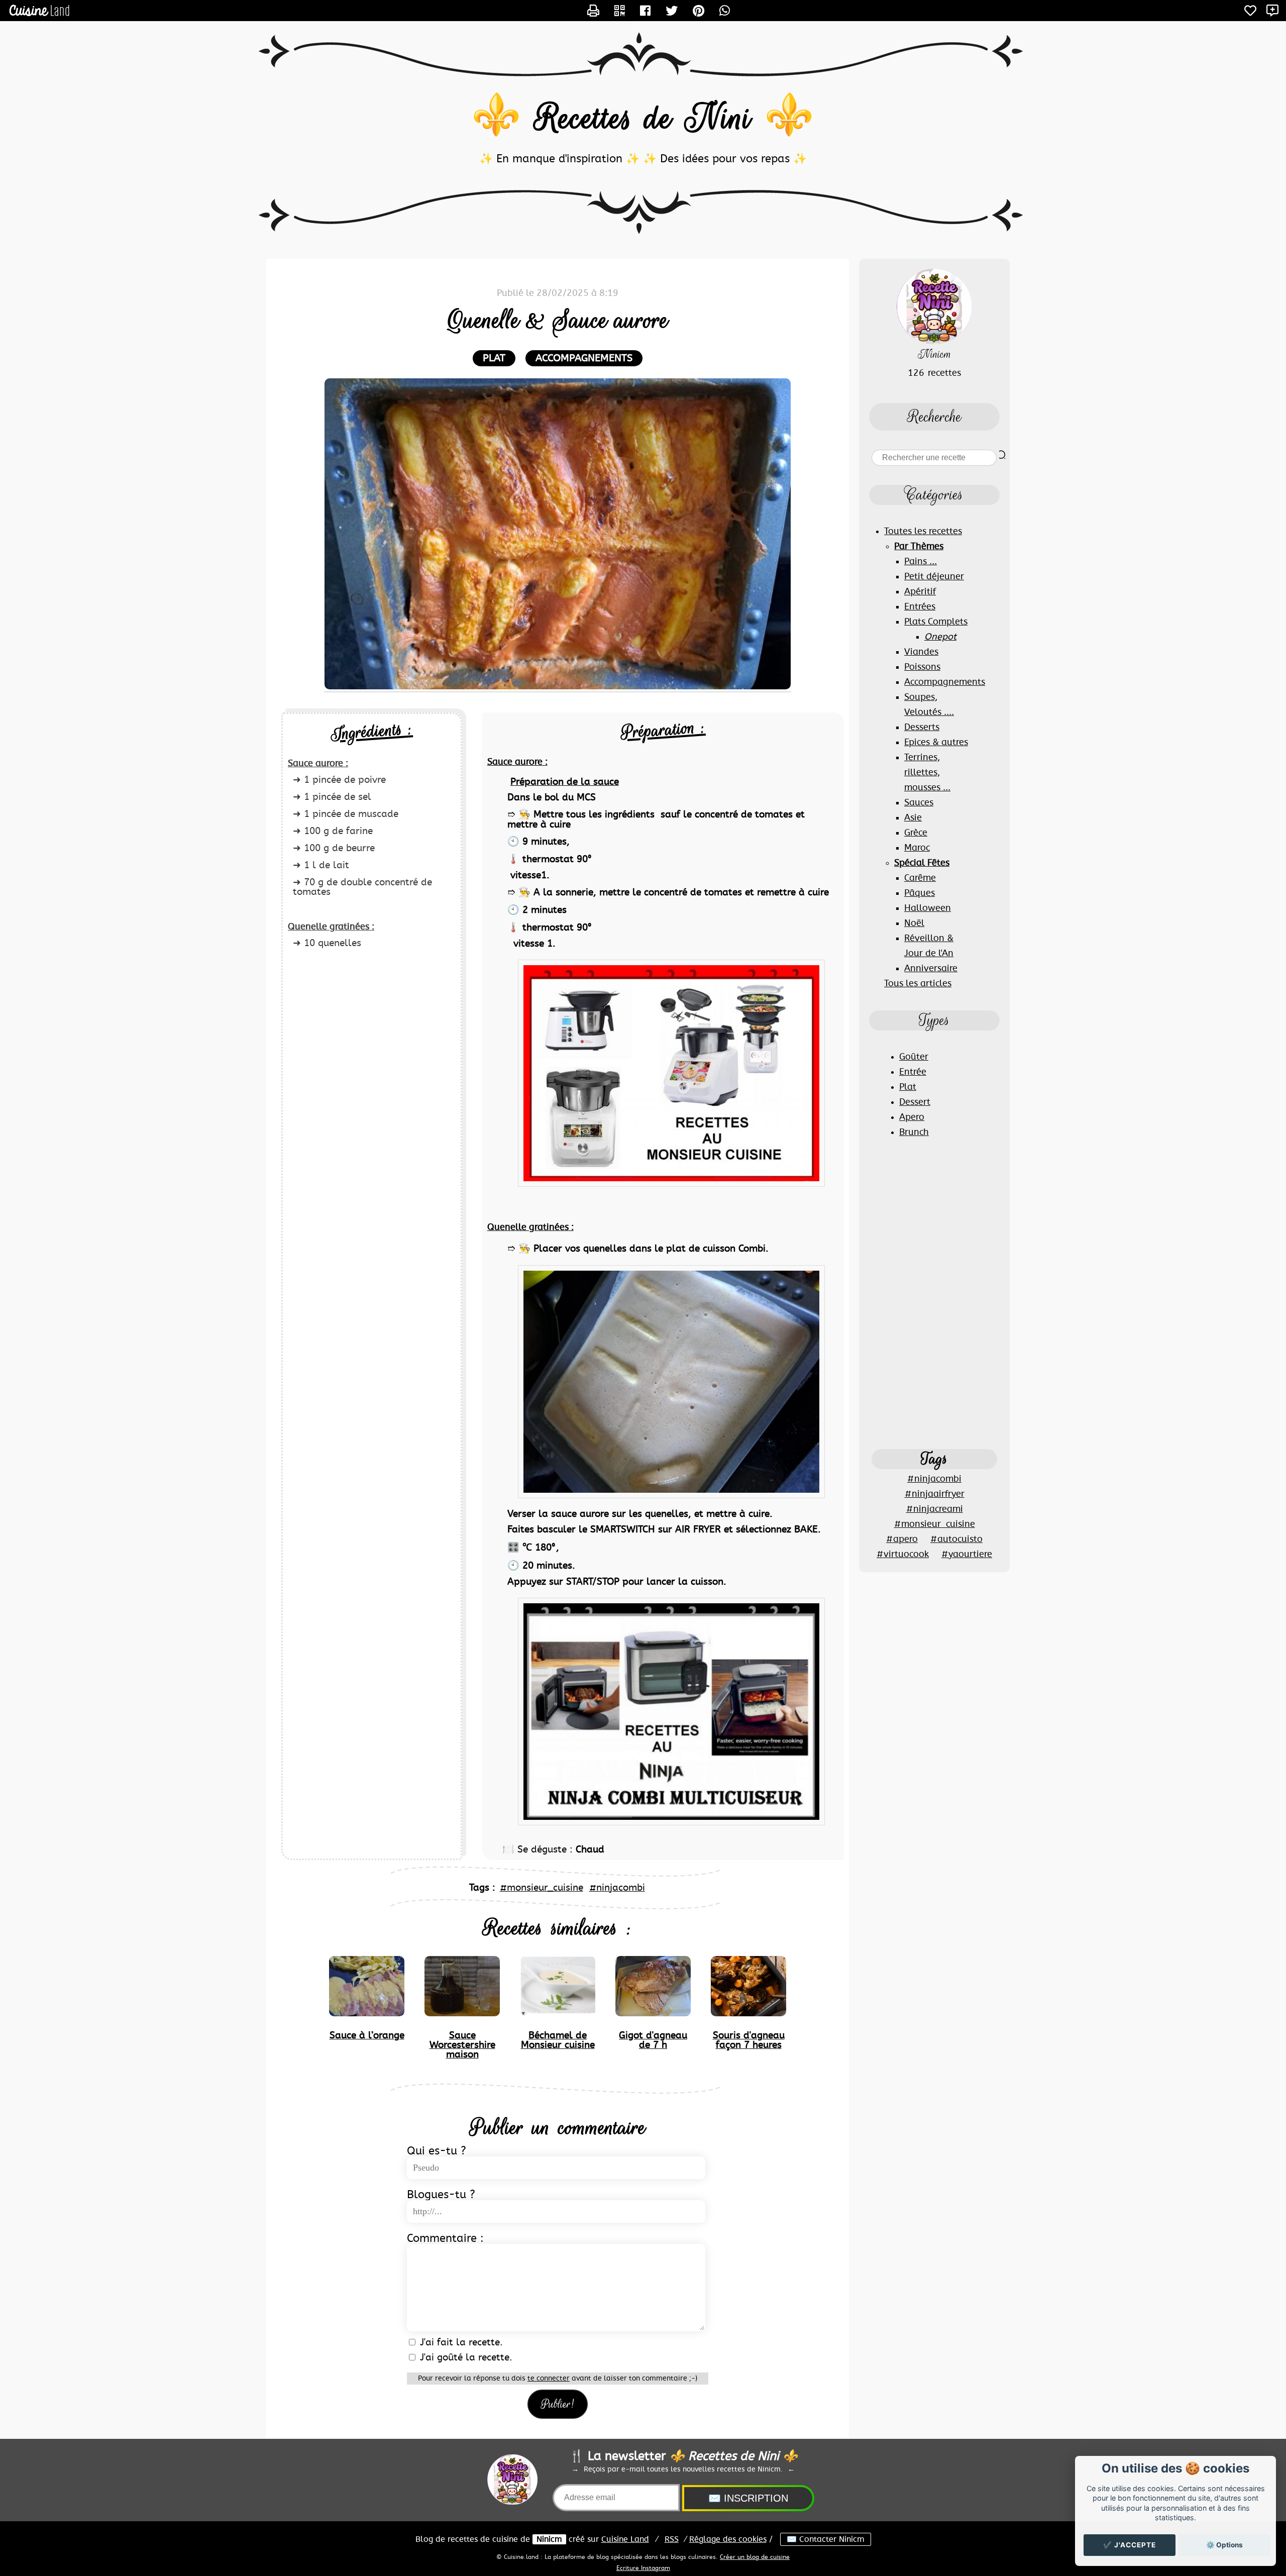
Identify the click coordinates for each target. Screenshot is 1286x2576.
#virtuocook (903, 1555)
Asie (913, 818)
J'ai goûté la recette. (465, 2358)
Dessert (915, 1102)
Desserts (922, 728)
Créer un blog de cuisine (755, 2557)
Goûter (914, 1057)
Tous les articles (918, 984)
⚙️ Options (1224, 2545)
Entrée (913, 1072)
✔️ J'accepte (1130, 2545)
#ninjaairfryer (935, 1494)
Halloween (928, 908)
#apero (902, 1539)
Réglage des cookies (728, 2539)
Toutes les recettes (923, 532)
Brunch (914, 1132)
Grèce (916, 833)
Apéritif (920, 592)
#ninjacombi (617, 1888)
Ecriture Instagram (643, 2568)
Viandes (921, 652)
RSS (672, 2539)
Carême (920, 878)
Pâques (920, 893)
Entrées (920, 607)
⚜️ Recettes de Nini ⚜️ (643, 118)
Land (625, 2539)
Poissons (922, 667)
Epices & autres (936, 743)
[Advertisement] (934, 1293)
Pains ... (921, 562)
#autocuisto (956, 1539)
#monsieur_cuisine (542, 1888)
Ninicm (549, 2539)
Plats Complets (936, 622)
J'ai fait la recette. (460, 2343)
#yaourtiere (967, 1555)
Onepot (940, 637)
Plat (908, 1087)
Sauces (919, 803)
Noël (914, 923)
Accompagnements (584, 358)
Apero (912, 1117)
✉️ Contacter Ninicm (826, 2539)
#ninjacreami (935, 1509)
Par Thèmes (919, 547)
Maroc (917, 848)
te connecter (549, 2379)
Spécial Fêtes (922, 863)
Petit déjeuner (934, 577)
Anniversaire (931, 969)
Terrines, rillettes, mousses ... (927, 773)
